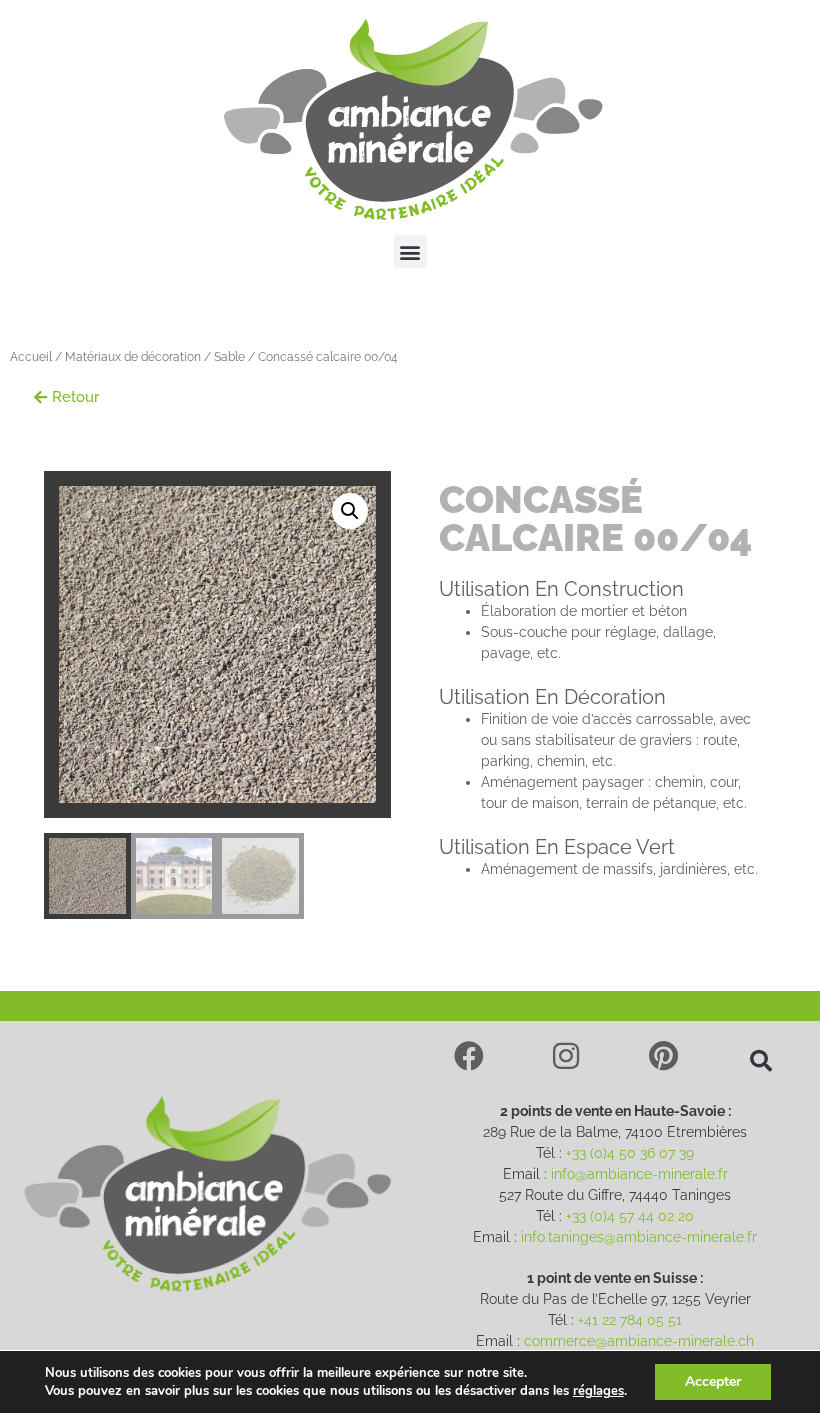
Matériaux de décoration (133, 357)
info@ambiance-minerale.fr (639, 1174)
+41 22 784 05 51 (630, 1320)
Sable (229, 357)
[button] (410, 251)
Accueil (31, 357)
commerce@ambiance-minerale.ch (639, 1341)
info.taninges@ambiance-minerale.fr (639, 1237)
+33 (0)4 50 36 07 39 (630, 1153)
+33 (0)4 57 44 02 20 (630, 1216)
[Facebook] (469, 1056)
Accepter (713, 1381)
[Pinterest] (664, 1056)
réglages (598, 1391)
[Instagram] (566, 1056)
